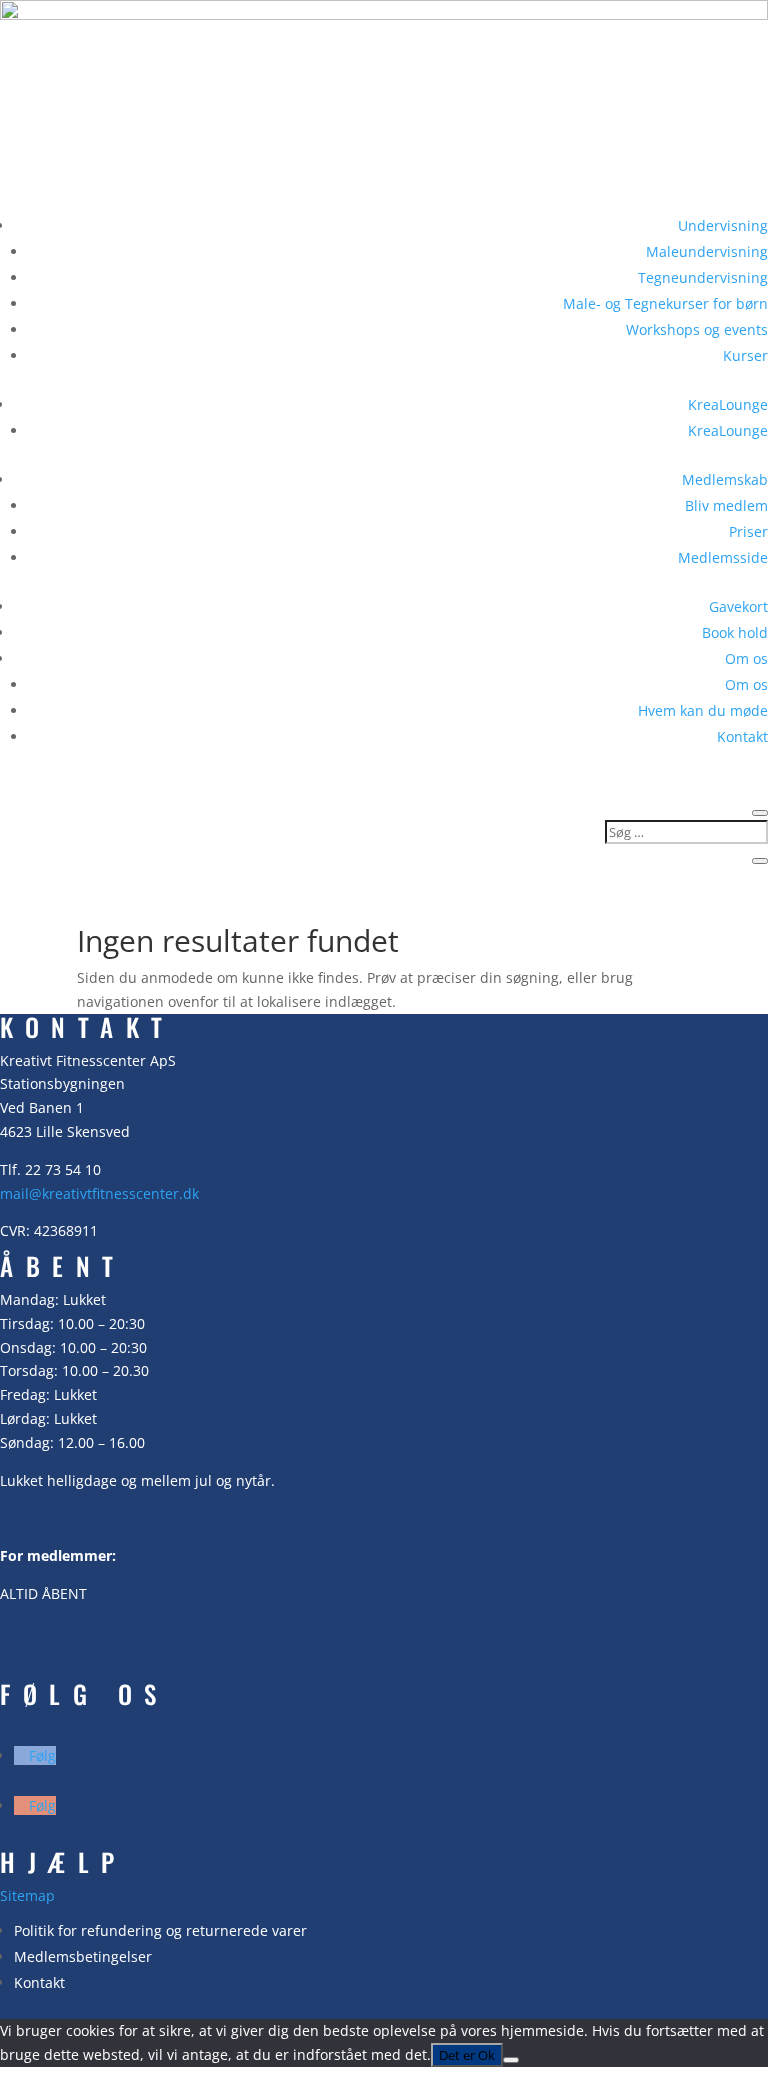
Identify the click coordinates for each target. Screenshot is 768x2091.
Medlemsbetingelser (83, 1956)
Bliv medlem (726, 505)
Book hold (735, 632)
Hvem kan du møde (703, 710)
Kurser (745, 355)
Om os (746, 658)
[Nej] (511, 2060)
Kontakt (742, 736)
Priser (748, 531)
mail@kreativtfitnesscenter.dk (99, 1193)
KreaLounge (728, 404)
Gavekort (738, 606)
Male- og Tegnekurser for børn (665, 303)
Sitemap (27, 1895)
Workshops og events (697, 329)
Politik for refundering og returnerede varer (160, 1930)
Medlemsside (723, 557)
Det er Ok (467, 2055)
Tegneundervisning (703, 277)
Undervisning (723, 225)
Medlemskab (725, 479)
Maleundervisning (707, 251)
